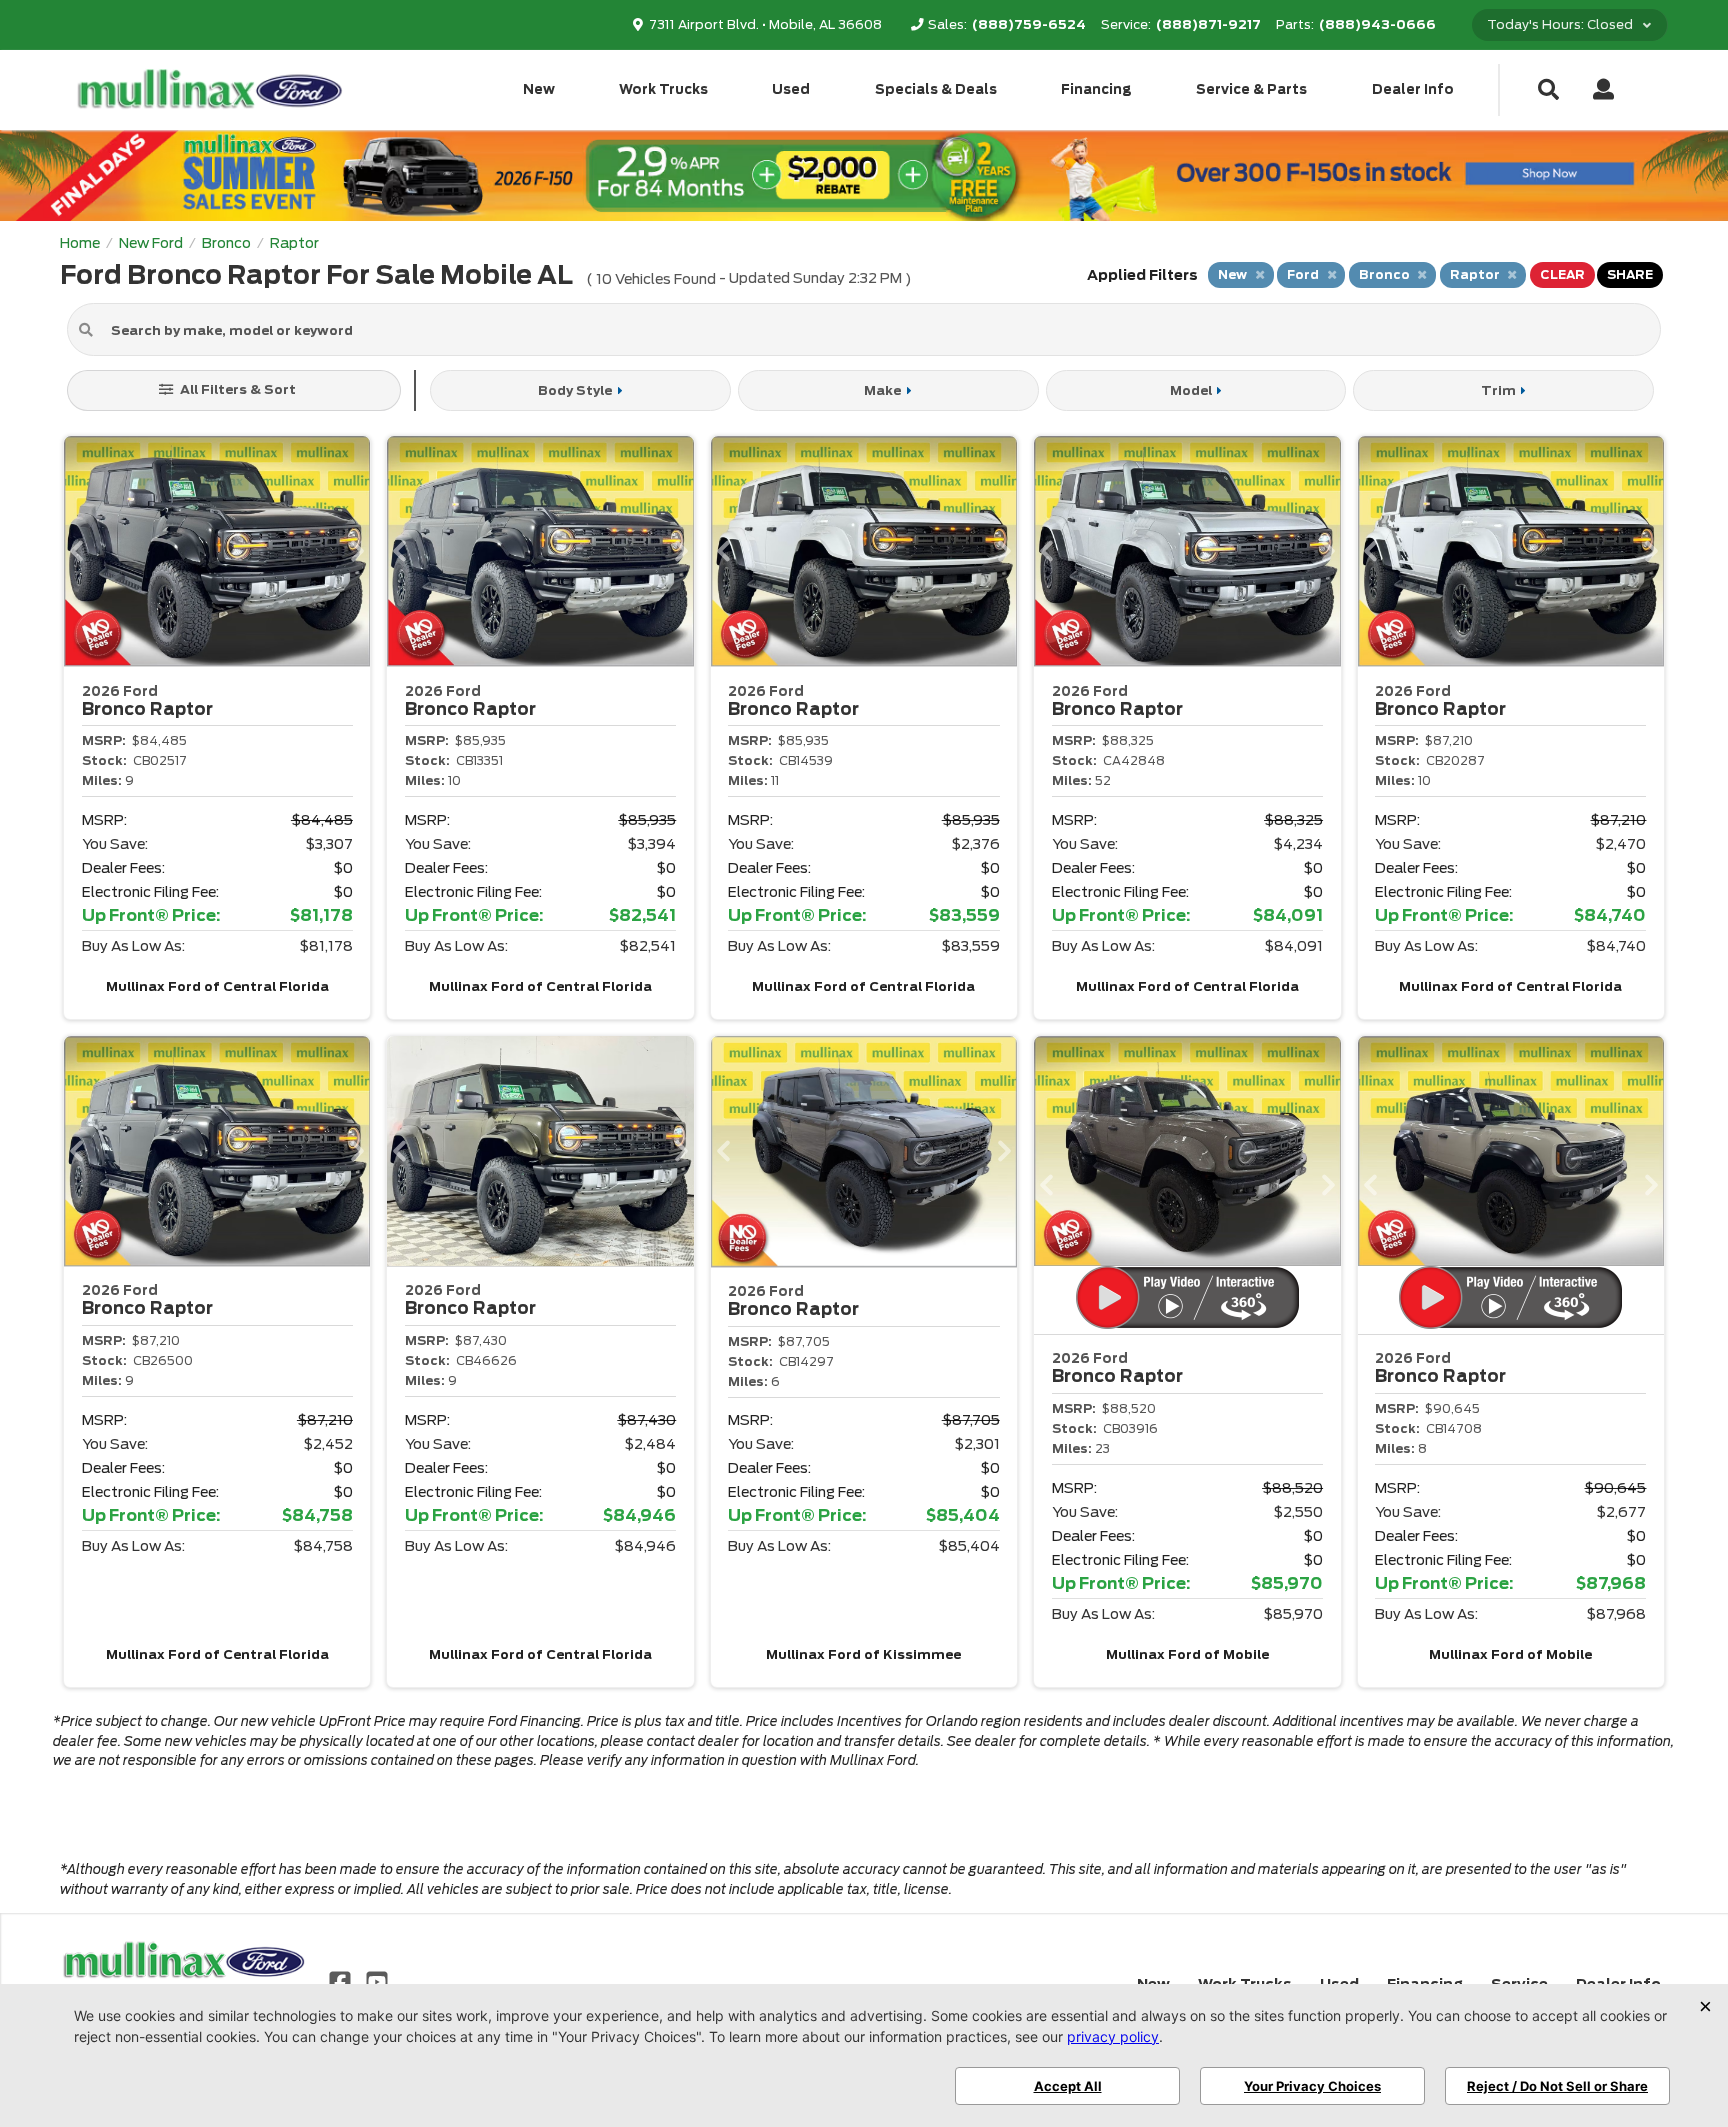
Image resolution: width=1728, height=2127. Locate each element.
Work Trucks (663, 89)
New (539, 89)
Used (791, 89)
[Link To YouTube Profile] (376, 1981)
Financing (1096, 89)
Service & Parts (1251, 89)
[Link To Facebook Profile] (342, 1981)
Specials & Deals (936, 89)
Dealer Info (1413, 89)
